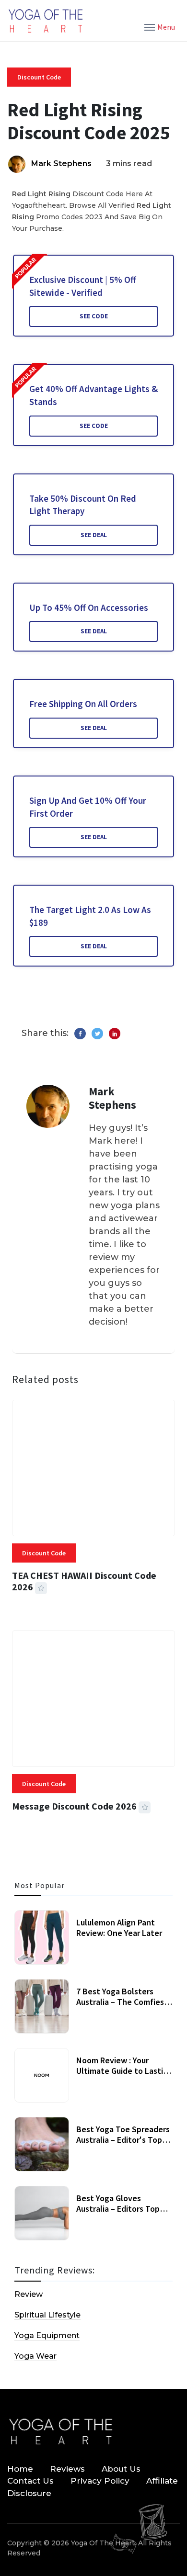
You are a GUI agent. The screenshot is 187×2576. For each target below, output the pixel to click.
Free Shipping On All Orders (83, 704)
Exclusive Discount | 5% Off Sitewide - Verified (83, 286)
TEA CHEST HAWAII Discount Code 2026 (84, 1581)
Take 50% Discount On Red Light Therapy (83, 505)
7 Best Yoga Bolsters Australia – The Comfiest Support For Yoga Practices (122, 2007)
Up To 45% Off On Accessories (89, 607)
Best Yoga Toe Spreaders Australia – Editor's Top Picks (123, 2139)
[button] (160, 26)
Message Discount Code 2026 (74, 1806)
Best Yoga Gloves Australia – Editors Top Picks (118, 2208)
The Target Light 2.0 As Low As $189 (90, 916)
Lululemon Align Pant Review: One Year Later (119, 1928)
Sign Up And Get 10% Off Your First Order (88, 807)
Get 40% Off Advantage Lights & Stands (93, 395)
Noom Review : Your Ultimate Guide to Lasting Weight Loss (124, 2070)
